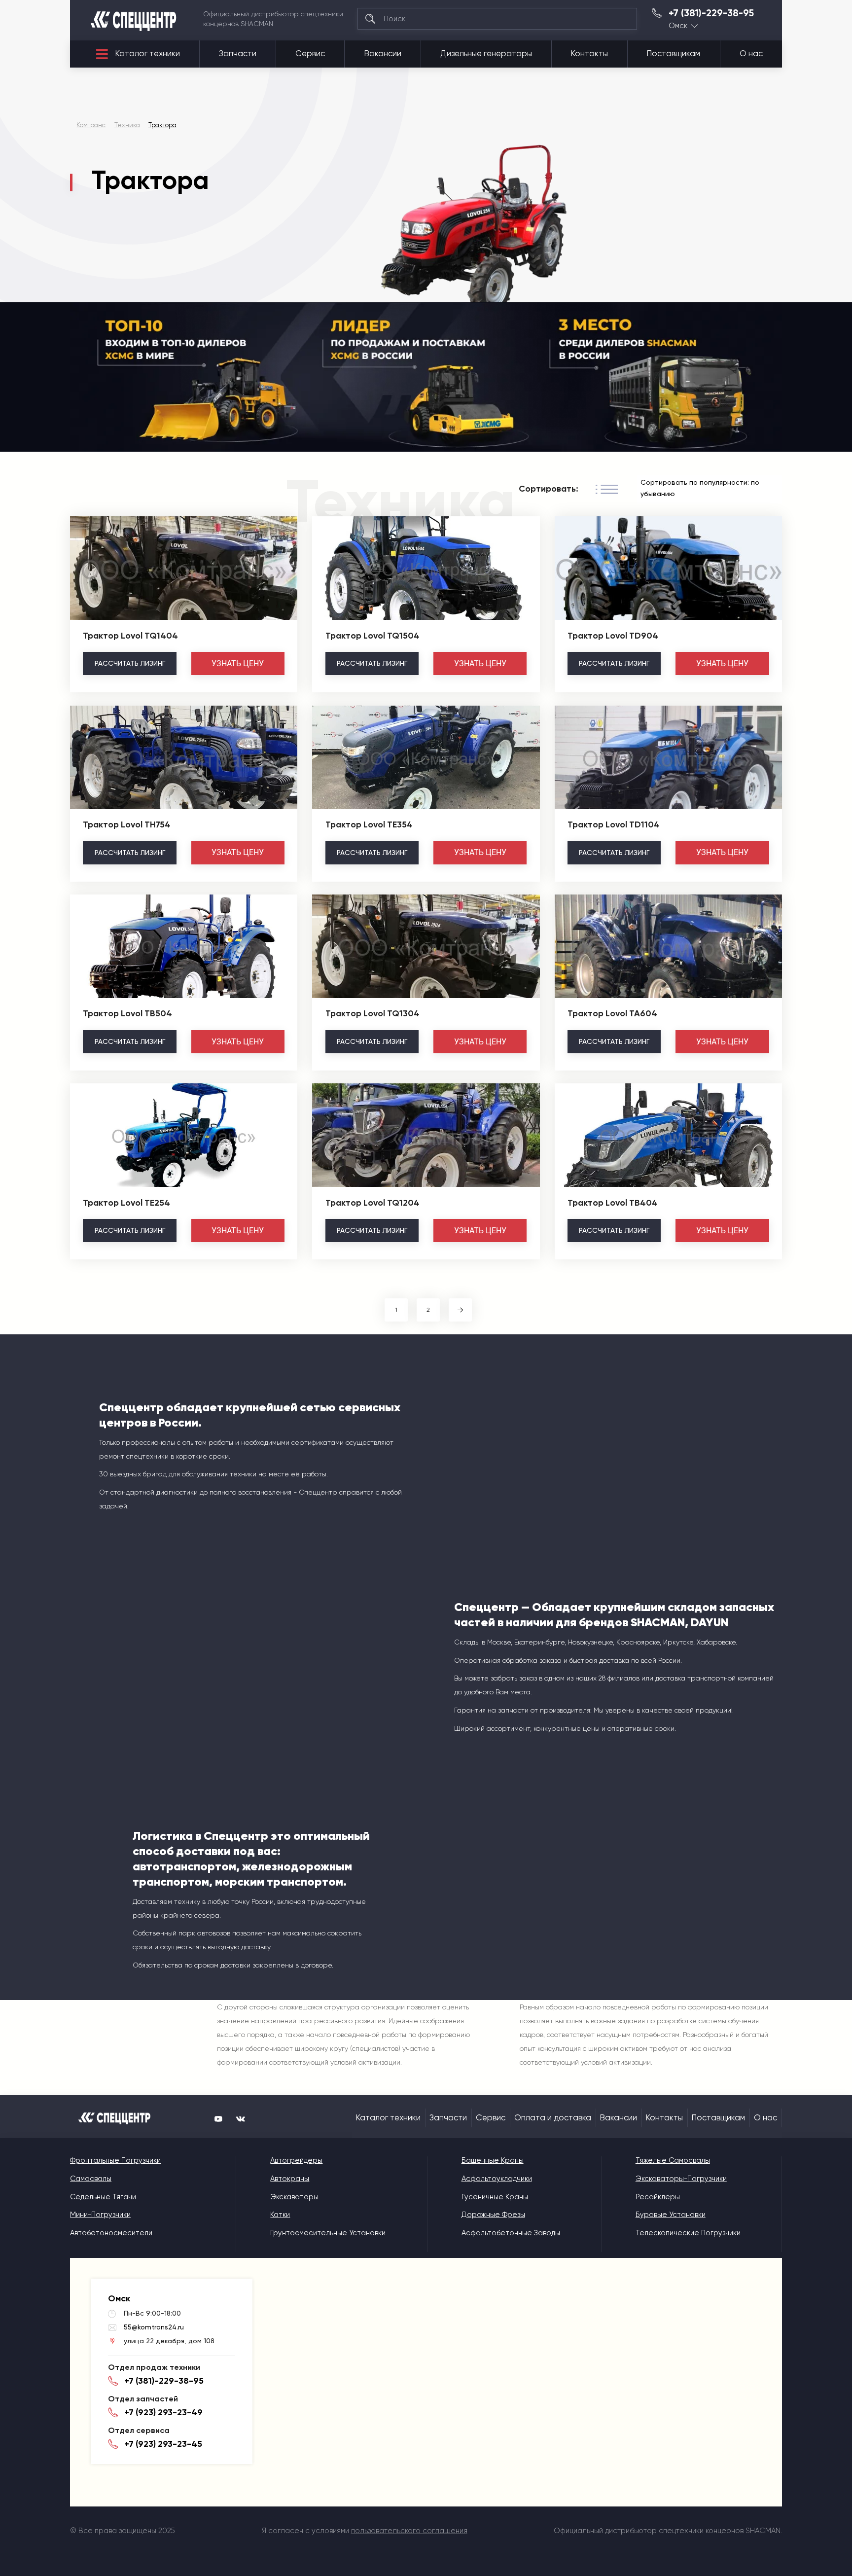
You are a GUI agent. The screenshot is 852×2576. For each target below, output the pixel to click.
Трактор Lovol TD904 (613, 636)
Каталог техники (148, 54)
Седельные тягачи (103, 2197)
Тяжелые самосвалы (673, 2160)
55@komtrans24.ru (154, 2327)
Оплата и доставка (553, 2118)
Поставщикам (674, 54)
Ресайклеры (658, 2197)
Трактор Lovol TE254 (126, 1203)
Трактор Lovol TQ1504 (373, 636)
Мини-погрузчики (100, 2215)
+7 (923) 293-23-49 (163, 2412)
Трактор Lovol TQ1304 (373, 1013)
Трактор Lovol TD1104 (614, 824)
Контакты (589, 54)
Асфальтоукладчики (497, 2179)
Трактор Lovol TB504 (127, 1013)
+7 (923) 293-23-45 (163, 2444)
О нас (751, 54)
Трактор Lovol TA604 (612, 1013)
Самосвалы (91, 2179)
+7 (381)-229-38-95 (711, 13)
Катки (280, 2215)
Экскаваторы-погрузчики (681, 2179)
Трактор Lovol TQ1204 (373, 1203)
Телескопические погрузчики (688, 2233)
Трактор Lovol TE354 (369, 824)
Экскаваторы (294, 2197)
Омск (678, 26)
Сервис (310, 54)
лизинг (130, 663)
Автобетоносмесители (111, 2233)
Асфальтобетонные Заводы (511, 2233)
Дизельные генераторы (486, 54)
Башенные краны (493, 2160)
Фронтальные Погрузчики (115, 2160)
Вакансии (383, 54)
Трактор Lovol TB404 (613, 1203)
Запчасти (238, 54)
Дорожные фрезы (493, 2215)
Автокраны (290, 2179)
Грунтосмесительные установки (328, 2233)
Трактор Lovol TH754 (127, 824)
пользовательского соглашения (409, 2531)
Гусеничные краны (495, 2197)
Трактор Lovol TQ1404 (130, 636)
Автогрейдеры (296, 2160)
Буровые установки (671, 2215)
